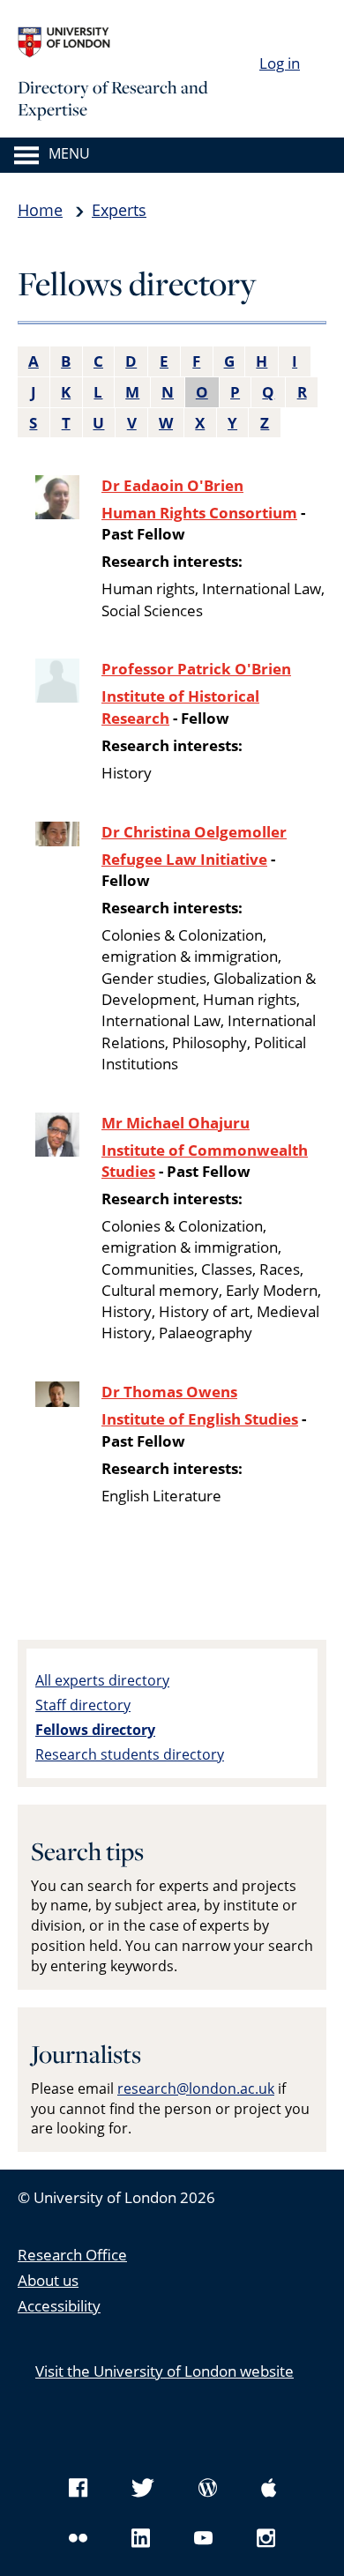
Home (40, 210)
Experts (119, 210)
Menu (69, 154)
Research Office (72, 2255)
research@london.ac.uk (196, 2088)
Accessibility (59, 2306)
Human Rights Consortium (199, 513)
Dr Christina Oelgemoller (194, 832)
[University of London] (150, 42)
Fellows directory (95, 1730)
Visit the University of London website (165, 2371)
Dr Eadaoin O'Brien (172, 485)
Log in (280, 63)
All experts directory (102, 1680)
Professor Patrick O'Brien (196, 669)
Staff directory (83, 1705)
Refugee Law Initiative (184, 859)
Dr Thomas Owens (169, 1392)
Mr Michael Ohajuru (176, 1123)
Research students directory (130, 1754)
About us (48, 2280)
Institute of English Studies (200, 1419)
